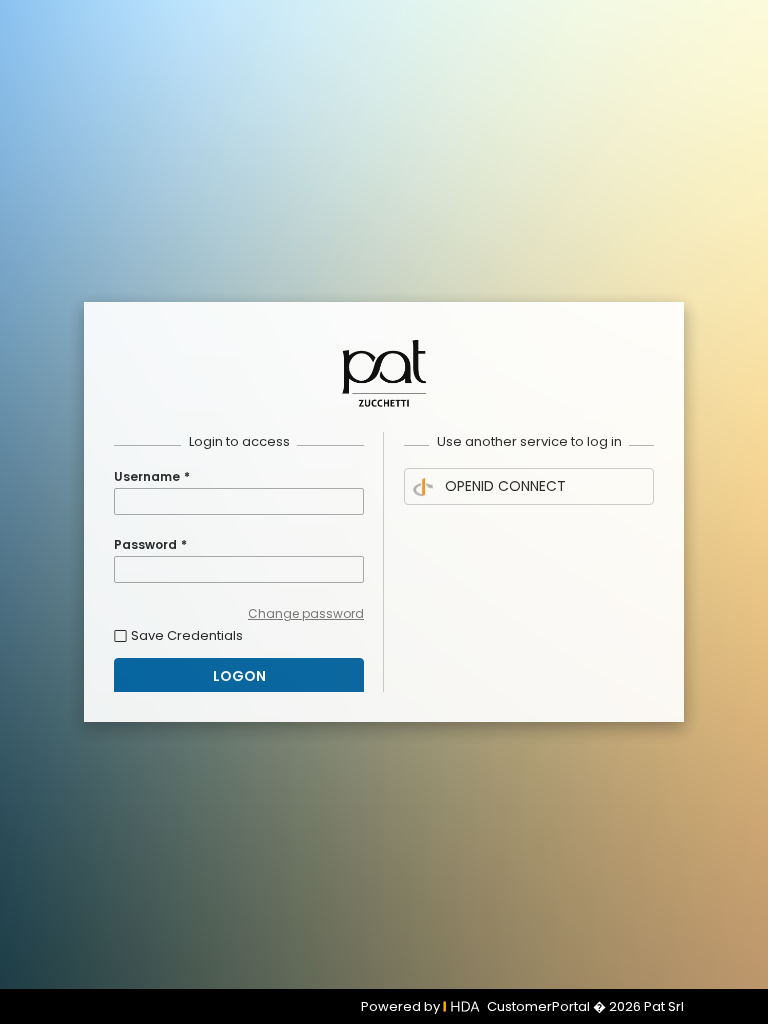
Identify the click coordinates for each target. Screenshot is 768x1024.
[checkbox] (239, 635)
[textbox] (239, 501)
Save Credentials (187, 635)
